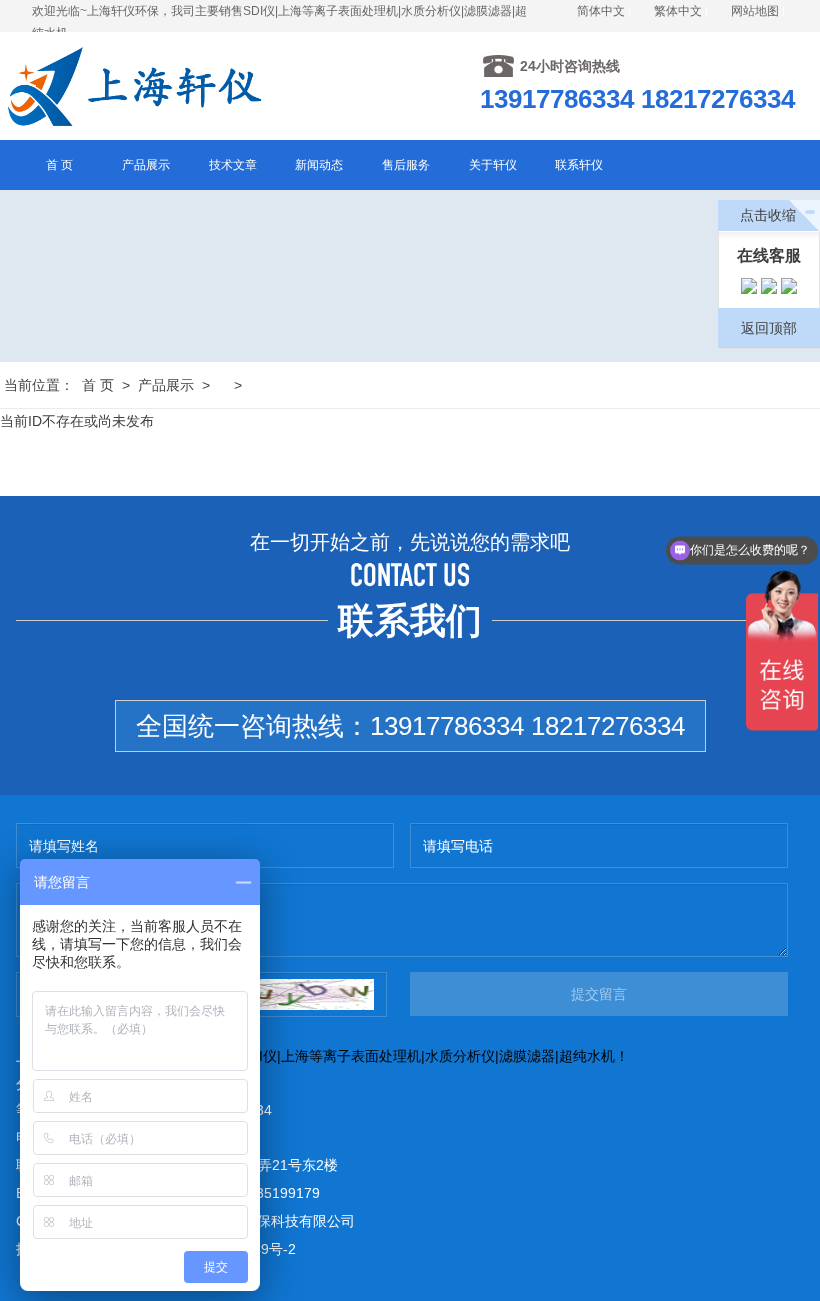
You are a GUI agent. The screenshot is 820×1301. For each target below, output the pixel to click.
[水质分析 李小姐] (769, 289)
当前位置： (39, 385)
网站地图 (755, 11)
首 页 (98, 385)
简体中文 (601, 11)
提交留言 (599, 994)
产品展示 (166, 385)
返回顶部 (769, 328)
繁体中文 (678, 11)
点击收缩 (768, 215)
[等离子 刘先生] (749, 289)
